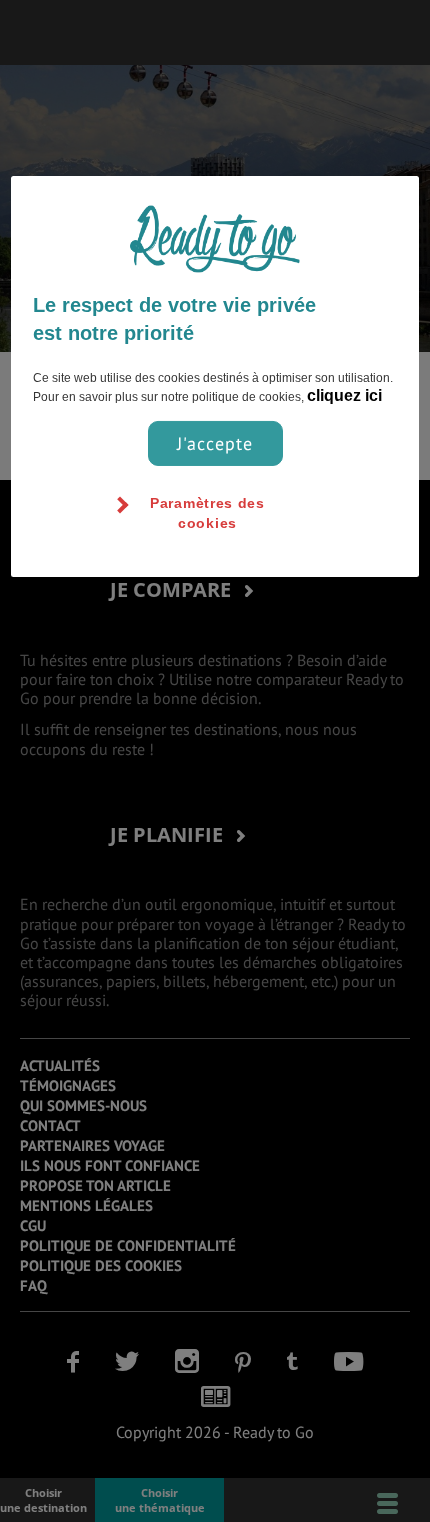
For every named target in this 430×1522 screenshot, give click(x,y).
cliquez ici (344, 395)
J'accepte (214, 443)
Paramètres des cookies (207, 513)
